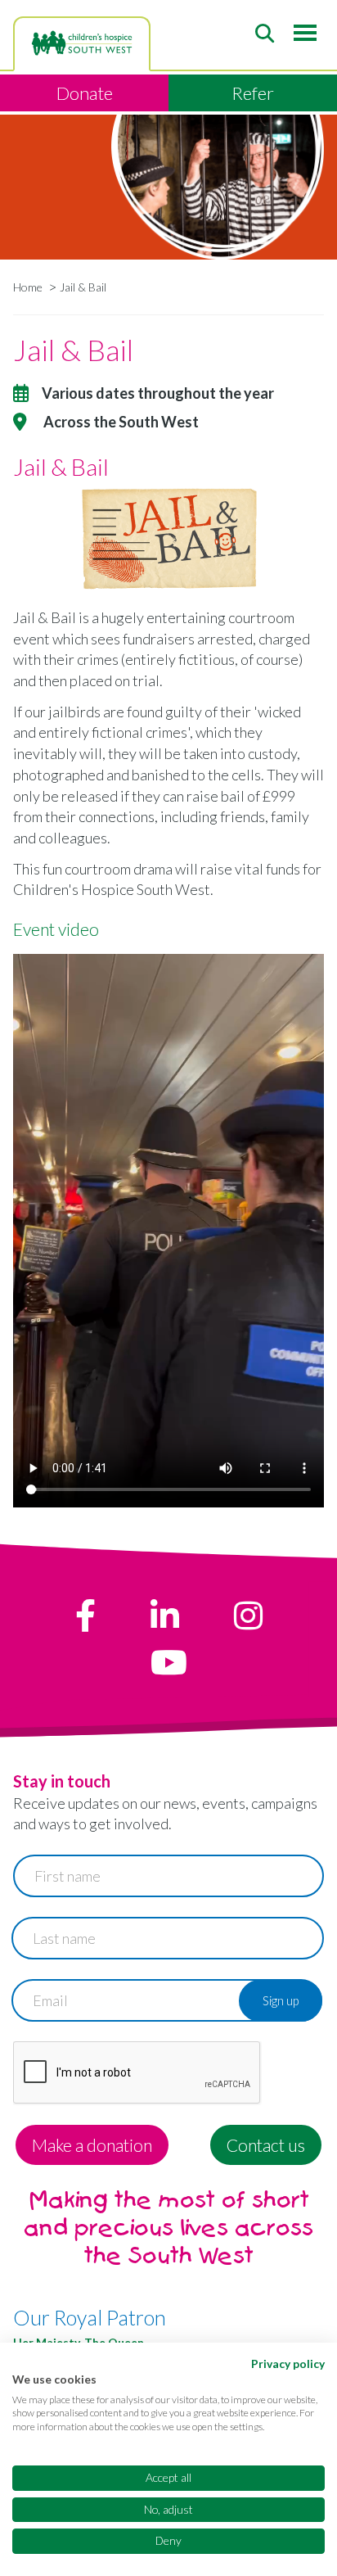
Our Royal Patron (90, 2317)
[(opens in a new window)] (85, 1616)
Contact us (266, 2145)
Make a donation (92, 2145)
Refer (253, 93)
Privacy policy (288, 2364)
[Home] (82, 43)
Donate (85, 93)
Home (28, 287)
